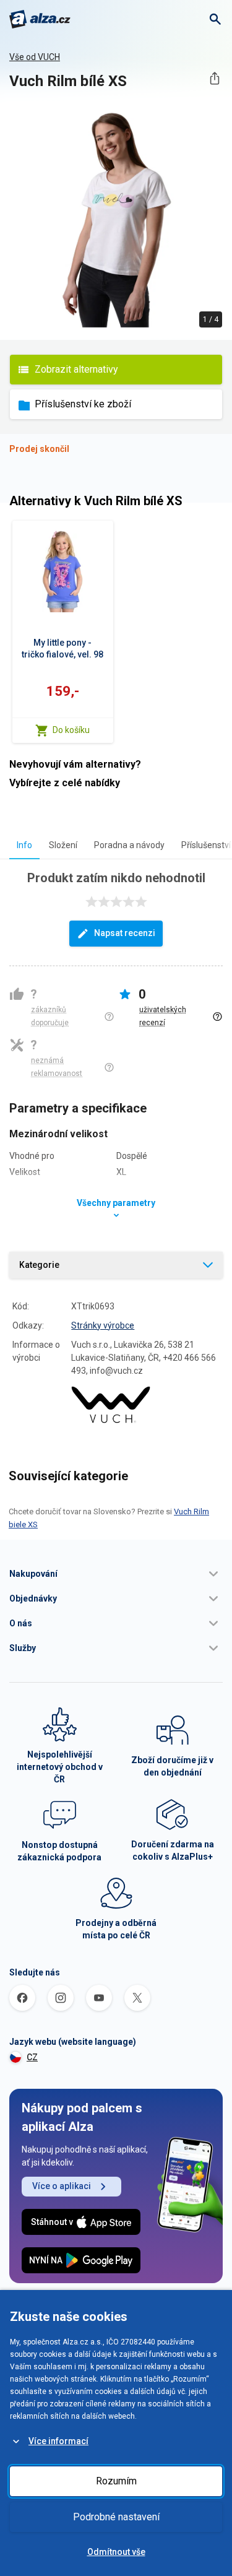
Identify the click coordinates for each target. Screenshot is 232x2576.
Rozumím (116, 2481)
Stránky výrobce (103, 1325)
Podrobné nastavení (116, 2517)
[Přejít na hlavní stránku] (40, 19)
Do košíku (71, 730)
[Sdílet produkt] (214, 78)
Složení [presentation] (63, 845)
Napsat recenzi (125, 933)
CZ (32, 2057)
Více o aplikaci (62, 2186)
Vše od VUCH (35, 57)
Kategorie (39, 1265)
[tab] (24, 845)
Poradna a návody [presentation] (129, 845)
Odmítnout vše (116, 2552)
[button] (116, 1574)
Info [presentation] (24, 845)
